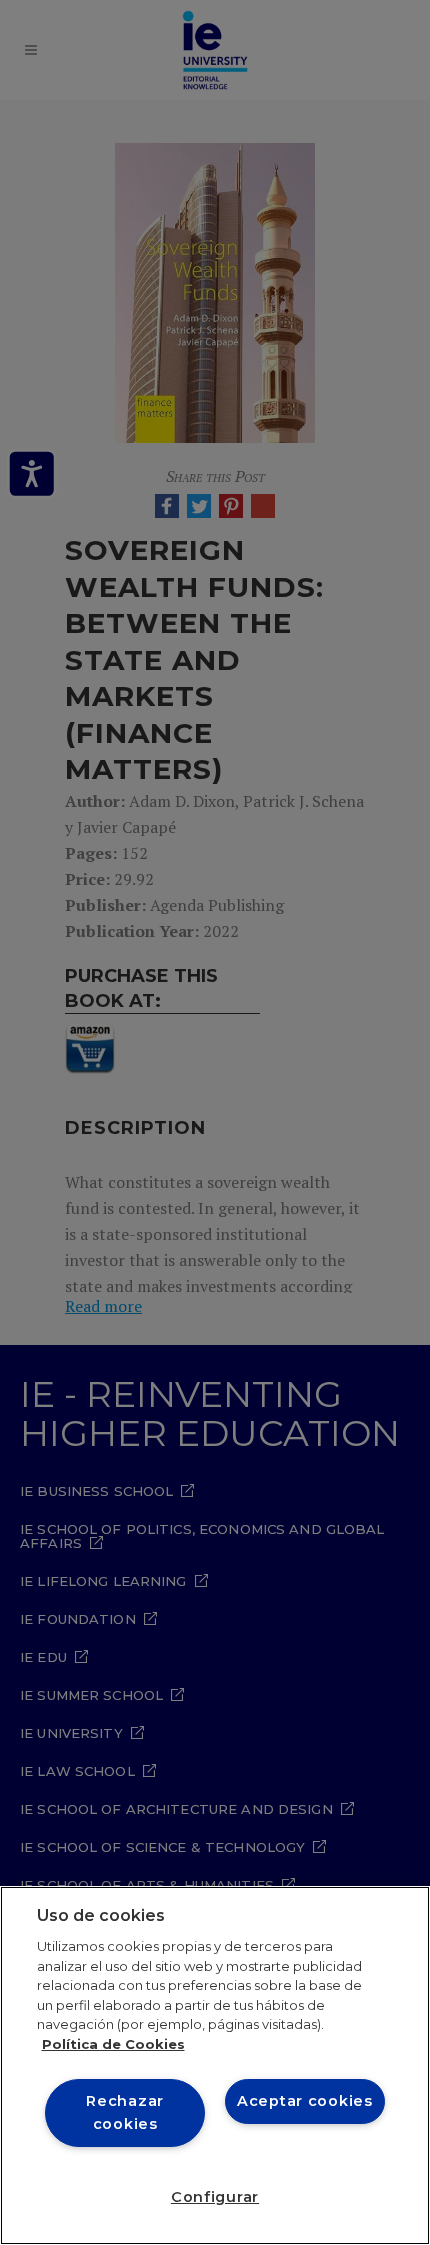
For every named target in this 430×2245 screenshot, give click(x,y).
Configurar (215, 2197)
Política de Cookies (113, 2044)
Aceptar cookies (305, 2101)
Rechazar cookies (125, 2112)
